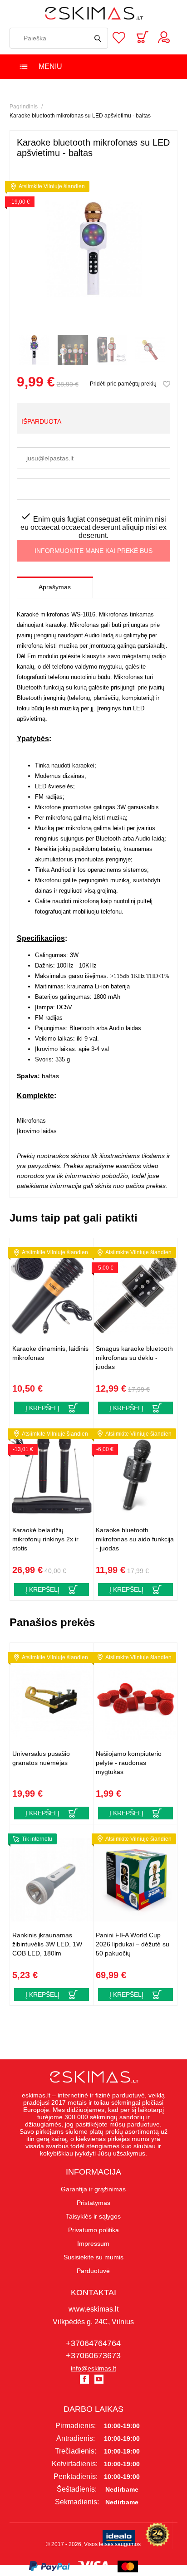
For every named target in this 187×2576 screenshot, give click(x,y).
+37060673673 (93, 2356)
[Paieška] (98, 38)
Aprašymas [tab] (55, 587)
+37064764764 (93, 2343)
